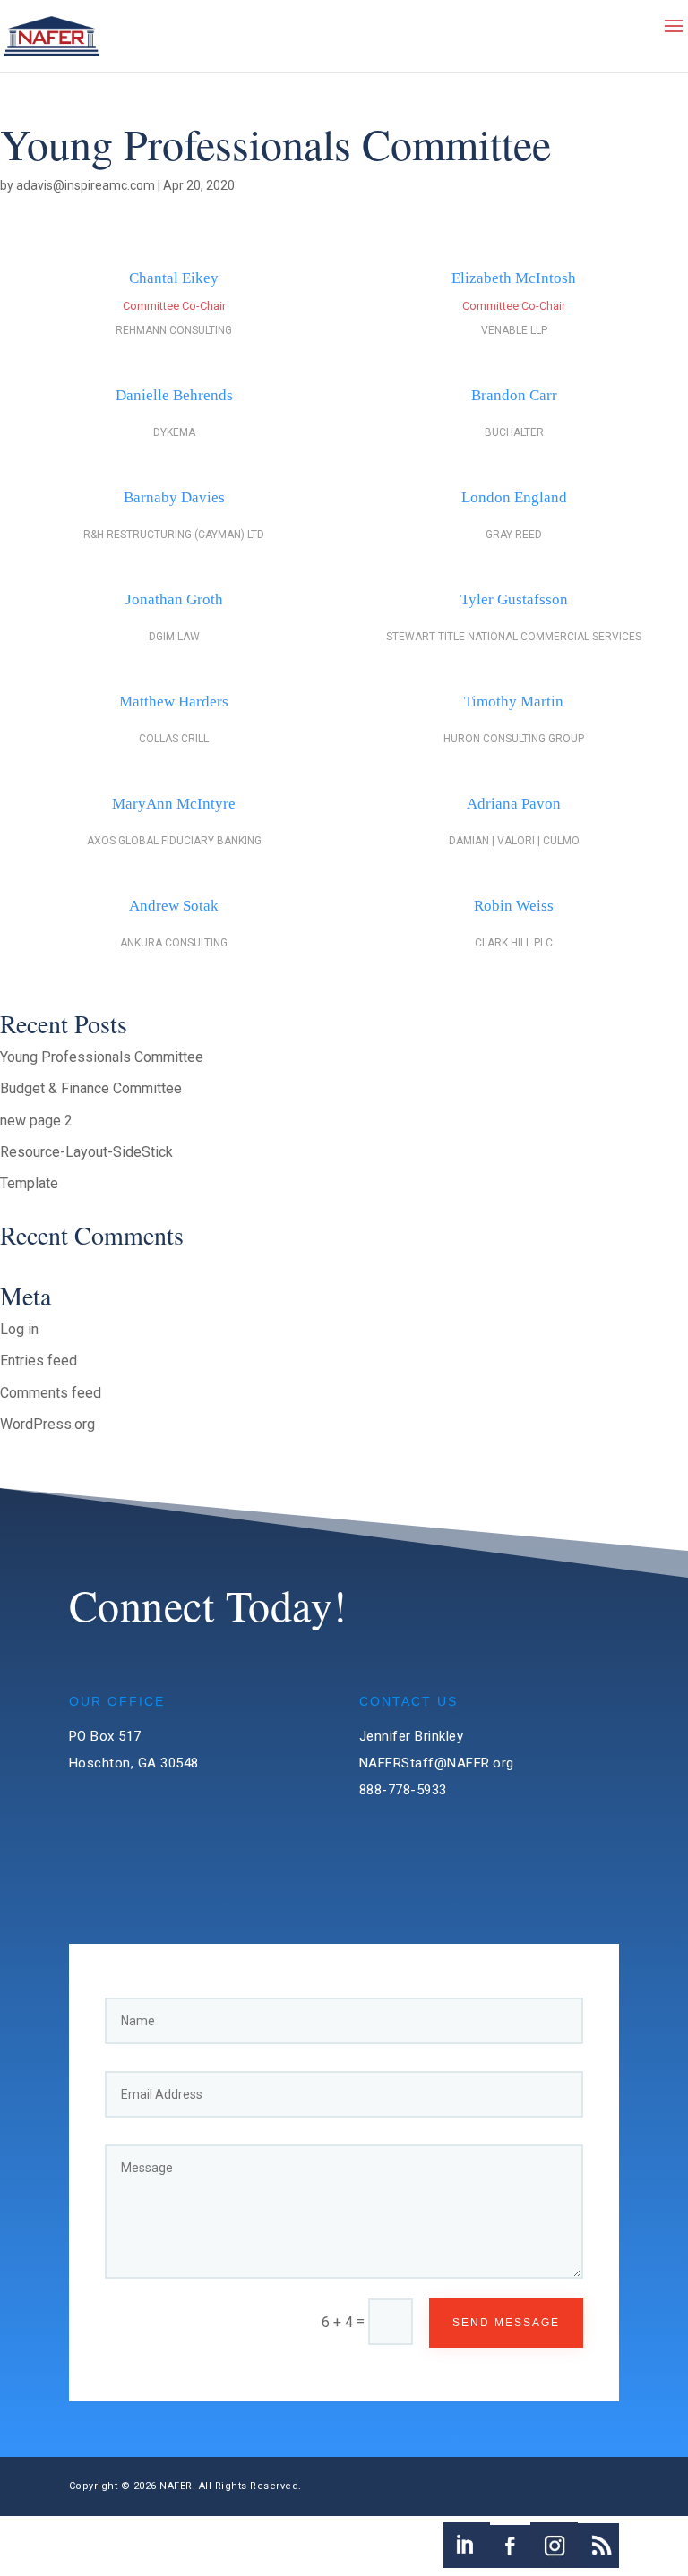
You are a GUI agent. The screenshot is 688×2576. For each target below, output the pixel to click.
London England (514, 497)
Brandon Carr (514, 395)
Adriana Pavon (514, 804)
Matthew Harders (174, 702)
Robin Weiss (514, 906)
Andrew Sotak (174, 906)
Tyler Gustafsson (514, 599)
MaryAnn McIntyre (174, 804)
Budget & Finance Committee (91, 1088)
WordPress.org (47, 1424)
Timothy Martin (514, 702)
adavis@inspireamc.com (86, 185)
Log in (19, 1329)
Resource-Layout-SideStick (86, 1152)
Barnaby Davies (174, 497)
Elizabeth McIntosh (514, 278)
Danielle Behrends (174, 395)
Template (29, 1183)
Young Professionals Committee (102, 1057)
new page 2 (36, 1121)
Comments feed (51, 1393)
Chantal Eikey (174, 278)
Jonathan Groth (174, 599)
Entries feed (39, 1361)
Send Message (506, 2323)
